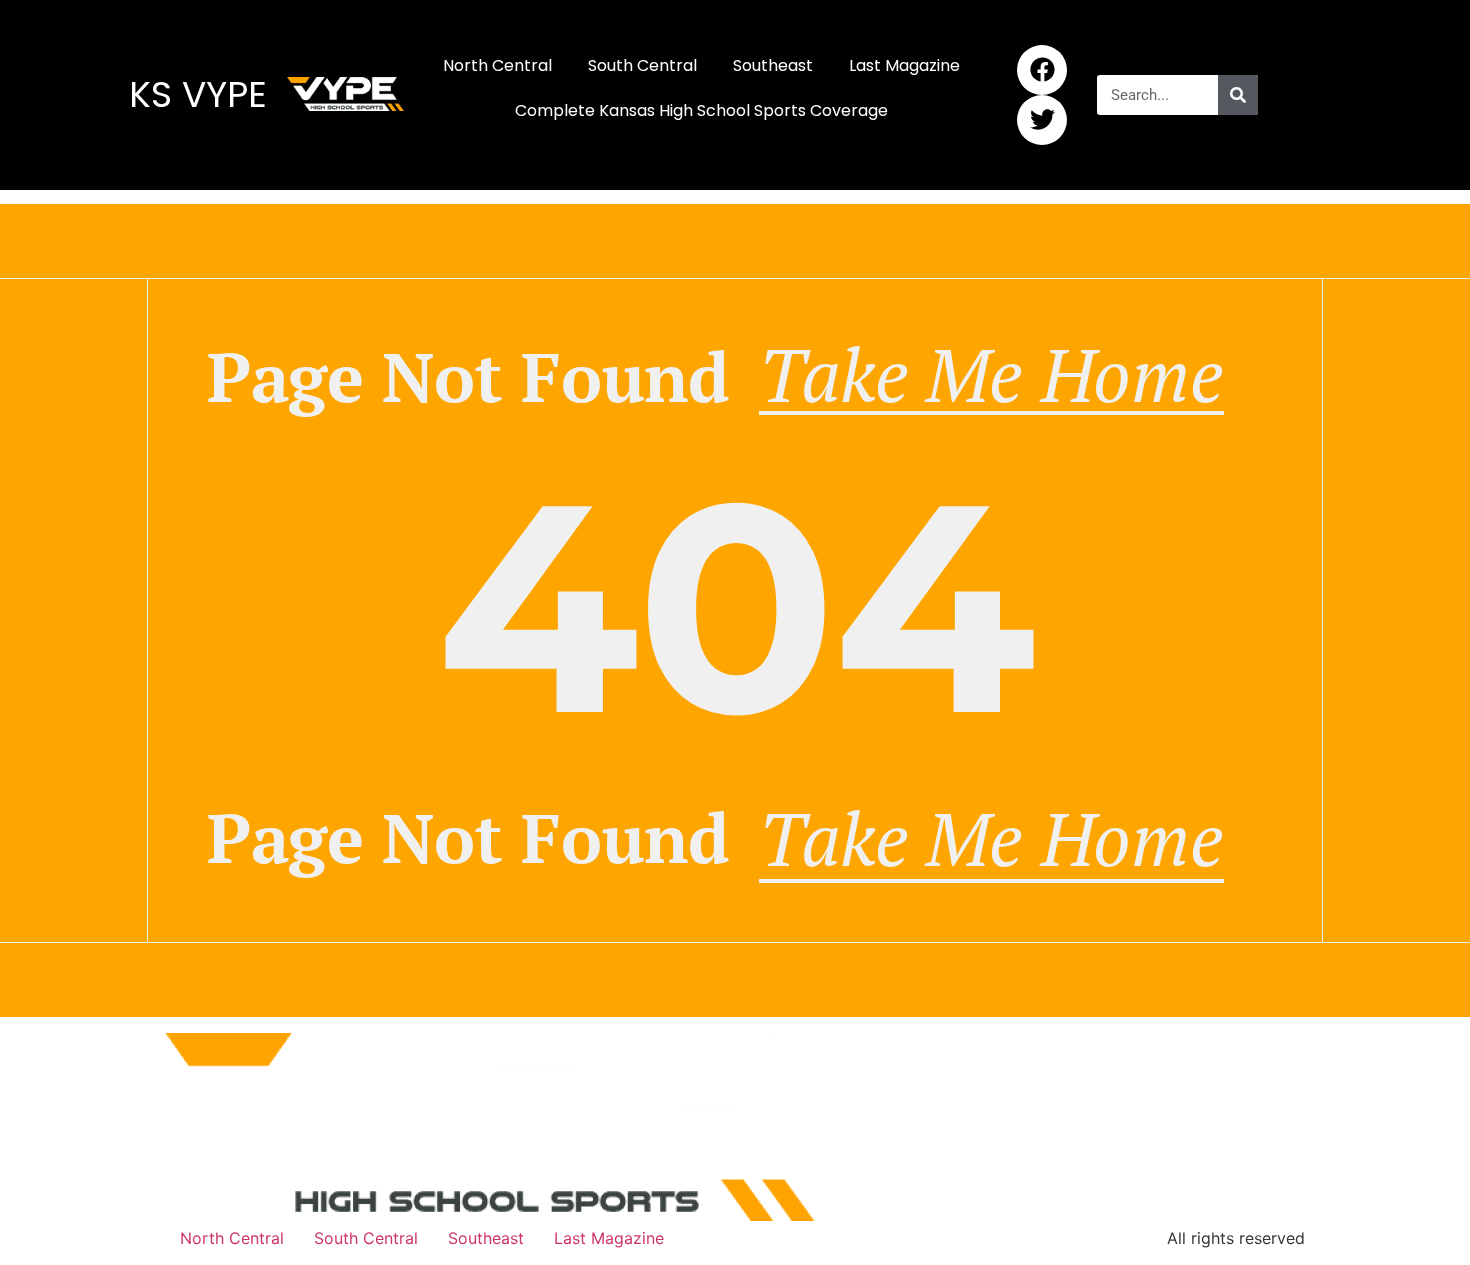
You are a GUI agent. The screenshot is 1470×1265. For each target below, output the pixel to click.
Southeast (773, 65)
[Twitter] (1042, 120)
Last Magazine (904, 65)
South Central (642, 65)
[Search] (1238, 95)
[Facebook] (1042, 70)
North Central (497, 65)
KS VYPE (198, 94)
